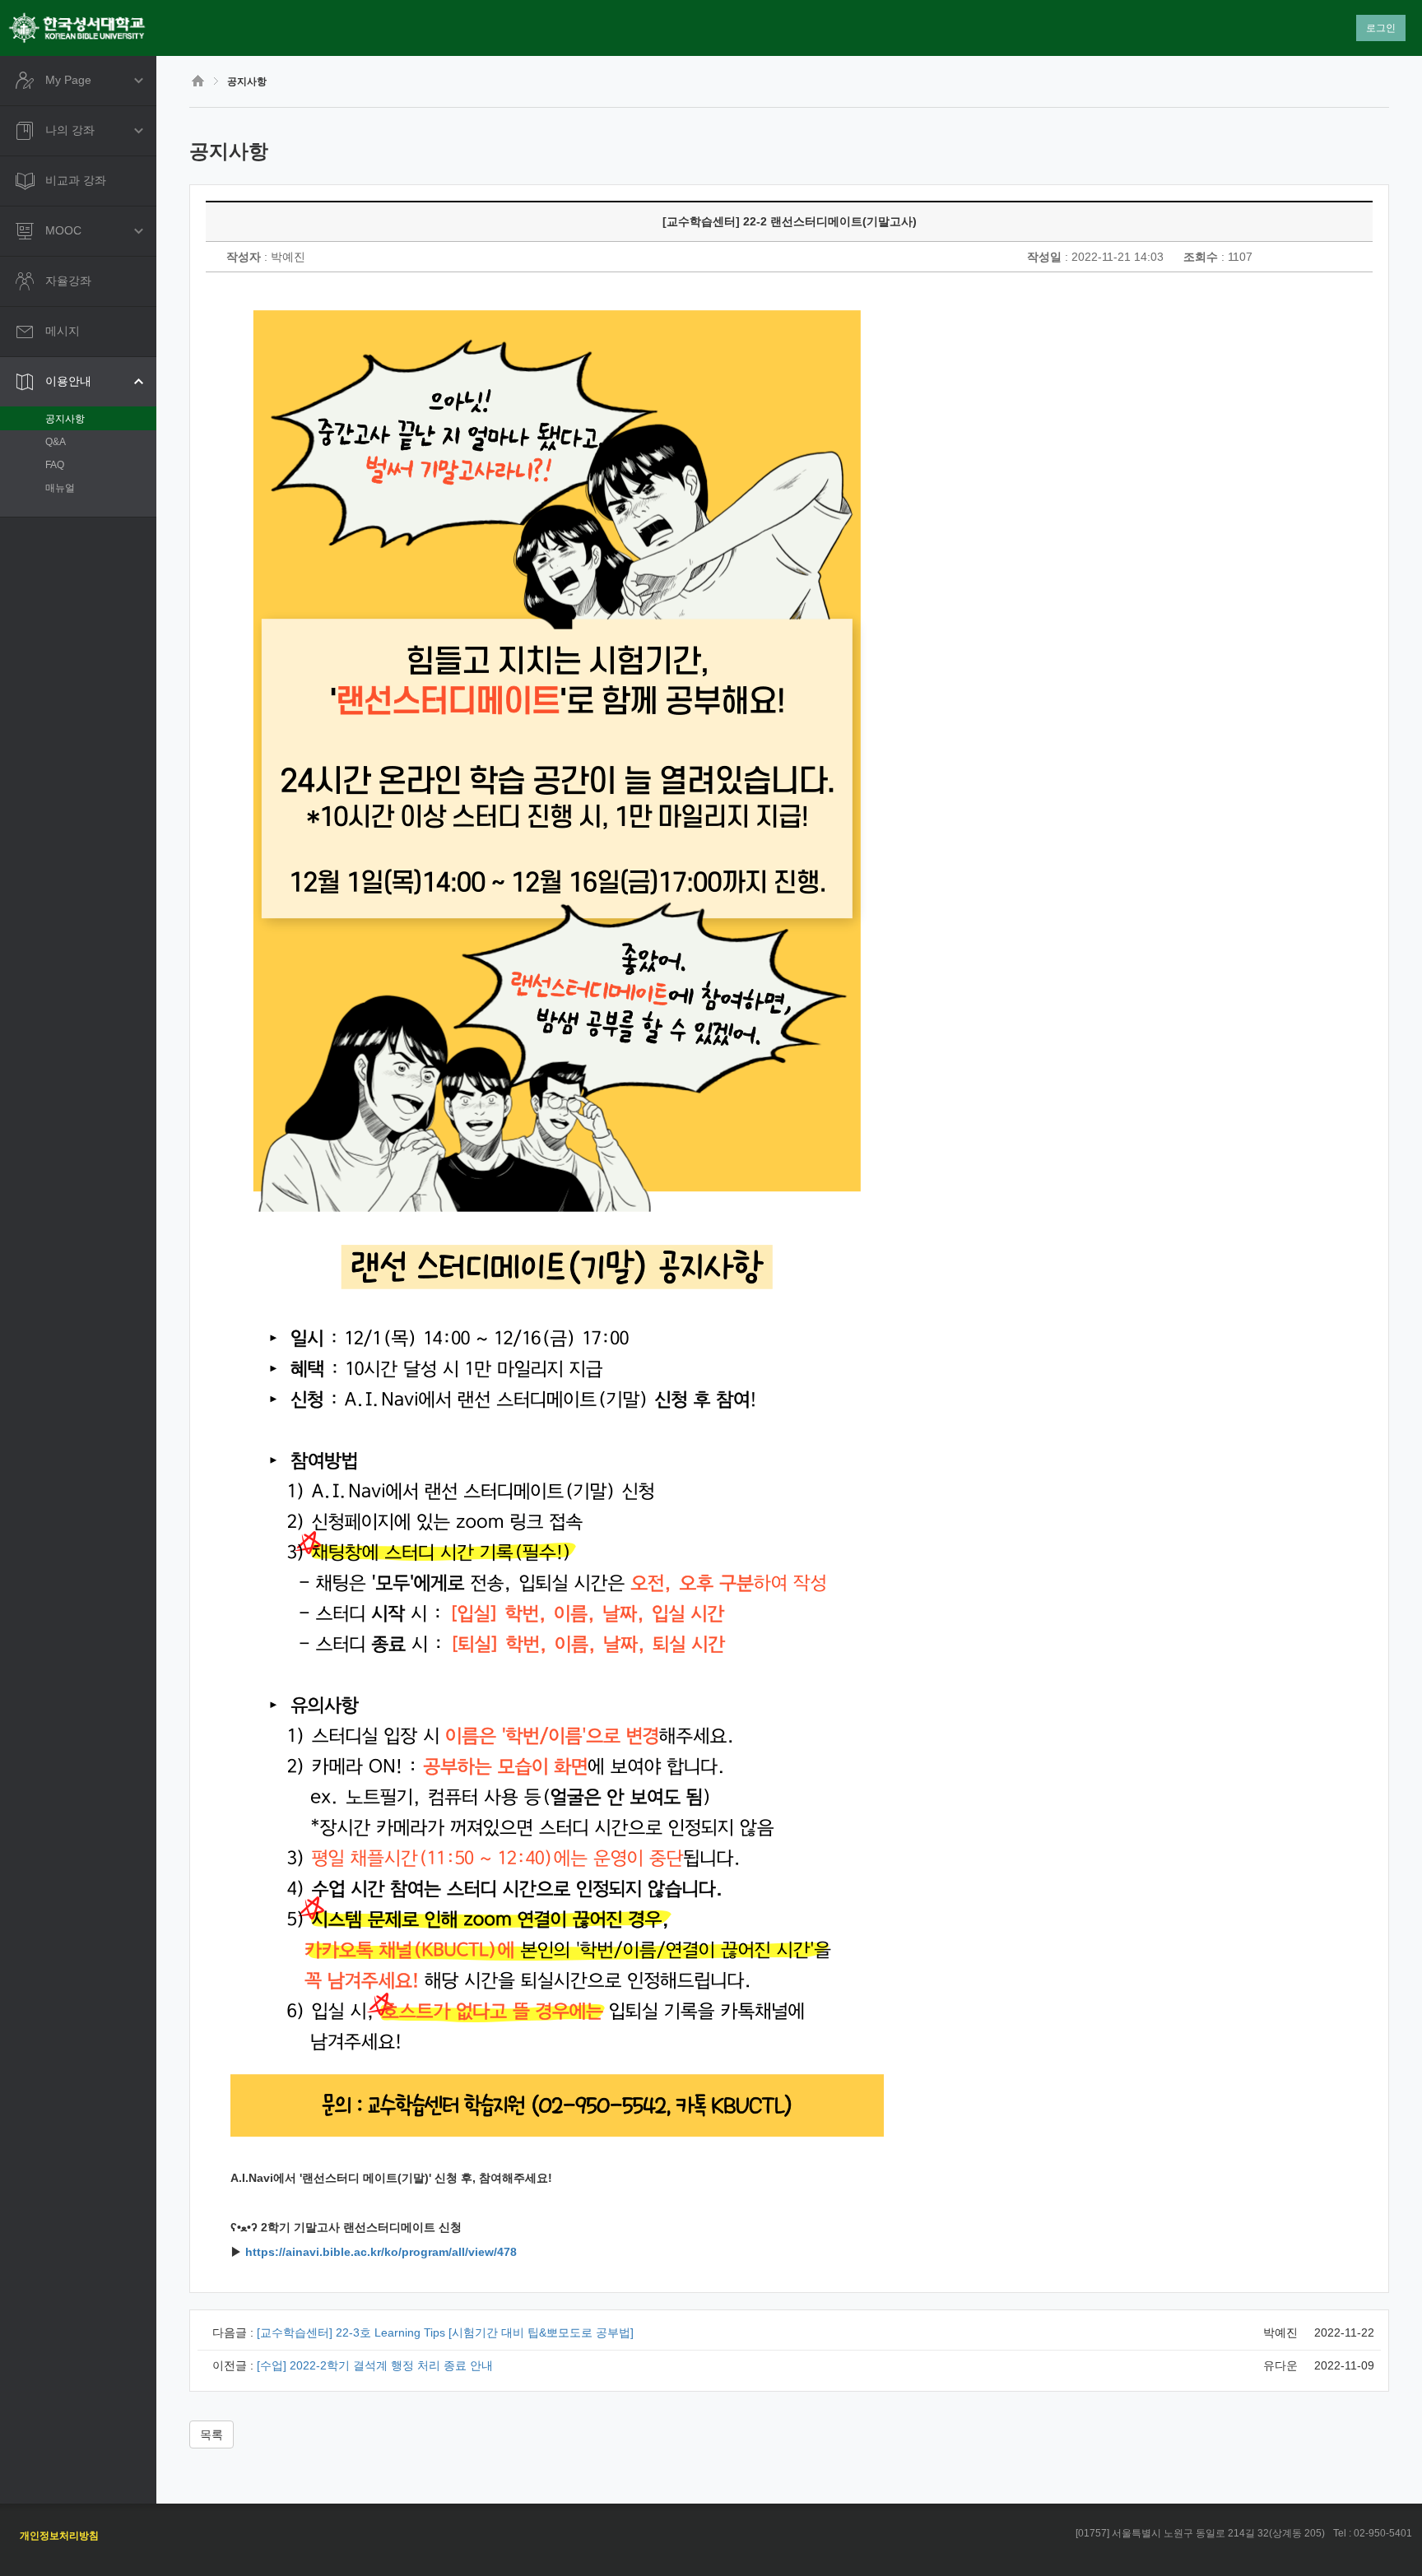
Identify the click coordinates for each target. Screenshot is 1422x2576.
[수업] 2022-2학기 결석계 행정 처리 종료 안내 (375, 2365)
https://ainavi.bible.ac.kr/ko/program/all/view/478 (381, 2252)
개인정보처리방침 (59, 2536)
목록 (211, 2434)
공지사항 (65, 419)
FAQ (55, 465)
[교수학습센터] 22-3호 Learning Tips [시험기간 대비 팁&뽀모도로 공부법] (445, 2332)
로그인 (1381, 28)
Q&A (56, 442)
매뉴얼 (60, 488)
